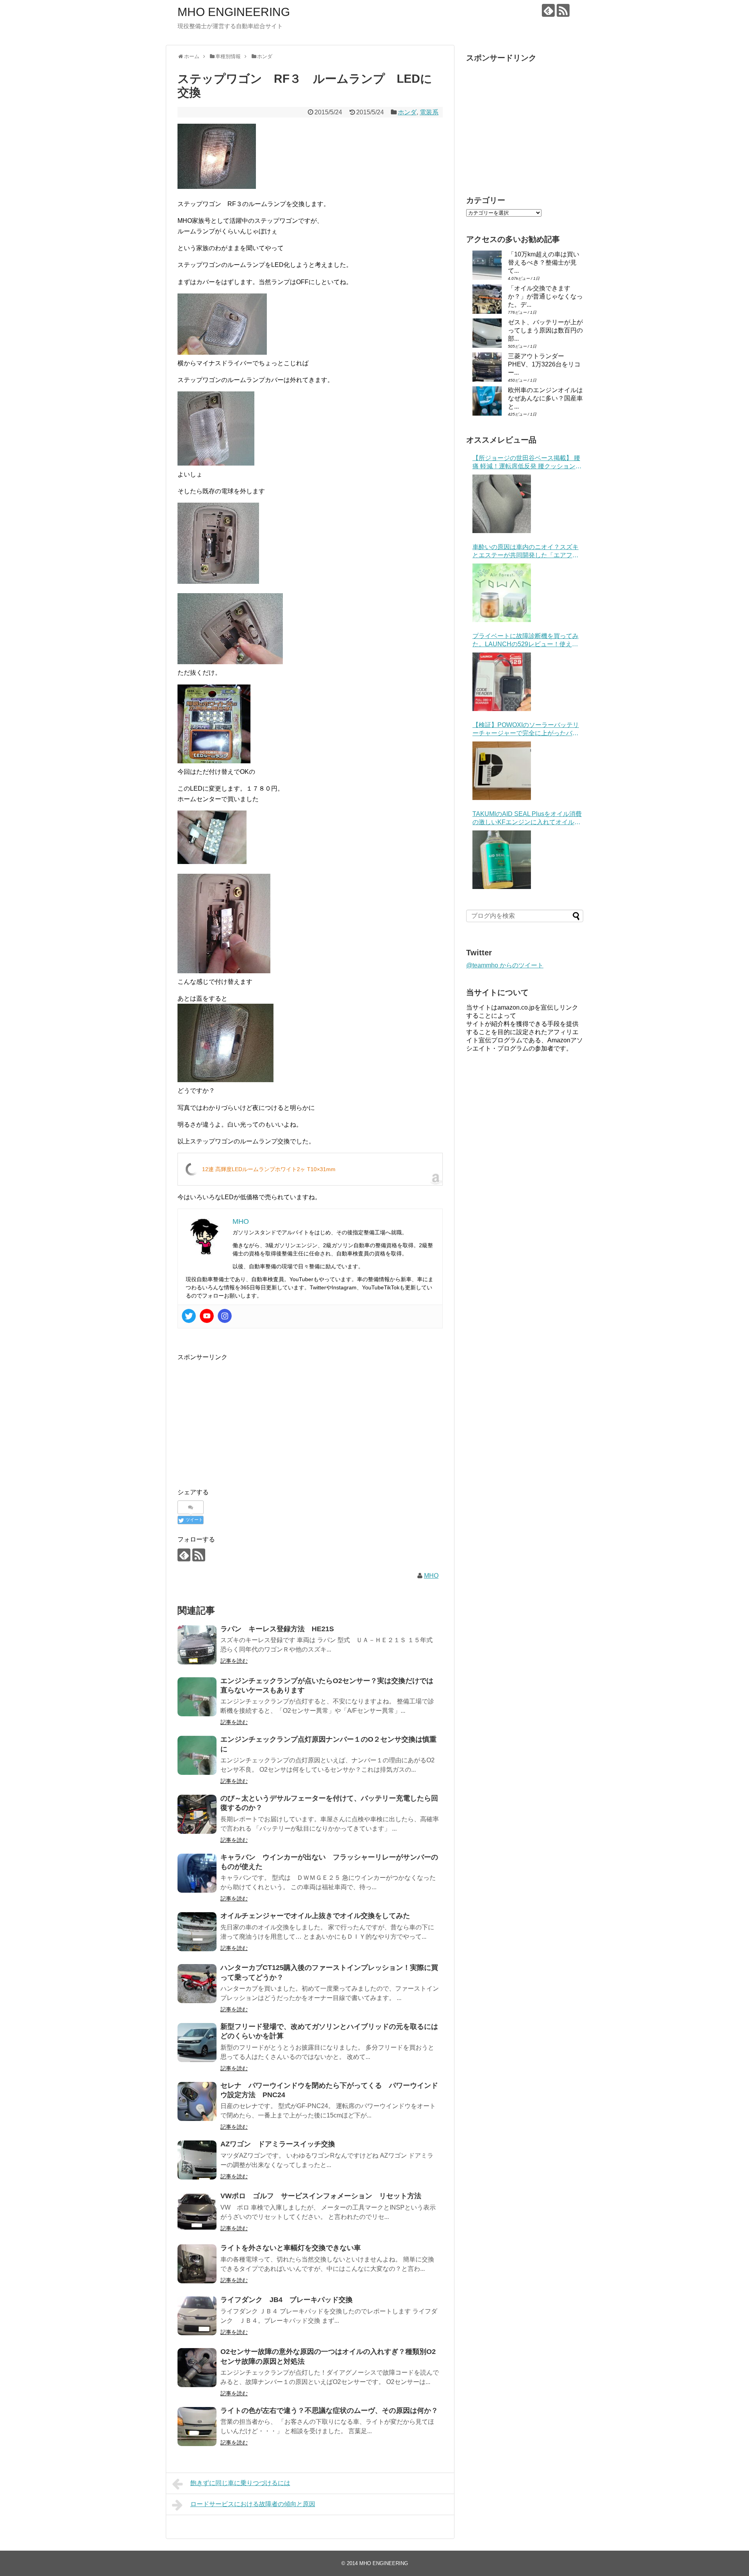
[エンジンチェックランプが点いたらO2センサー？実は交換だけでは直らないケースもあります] (197, 1697)
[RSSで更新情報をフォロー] (563, 10)
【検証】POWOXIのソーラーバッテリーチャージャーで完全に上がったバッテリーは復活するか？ (526, 730)
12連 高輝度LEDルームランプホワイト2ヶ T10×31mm (269, 1169)
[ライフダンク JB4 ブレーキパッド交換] (197, 2316)
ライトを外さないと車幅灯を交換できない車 (291, 2248)
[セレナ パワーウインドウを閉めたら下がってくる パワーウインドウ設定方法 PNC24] (197, 2101)
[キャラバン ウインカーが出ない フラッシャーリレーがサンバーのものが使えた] (197, 1873)
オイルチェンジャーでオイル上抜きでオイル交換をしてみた (315, 1916)
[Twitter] (189, 1316)
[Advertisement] (243, 1417)
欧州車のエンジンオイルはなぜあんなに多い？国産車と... (545, 398)
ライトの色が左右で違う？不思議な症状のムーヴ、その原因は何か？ (329, 2411)
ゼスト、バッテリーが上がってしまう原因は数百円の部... (545, 330)
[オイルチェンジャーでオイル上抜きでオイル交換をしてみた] (197, 1932)
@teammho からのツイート (505, 965)
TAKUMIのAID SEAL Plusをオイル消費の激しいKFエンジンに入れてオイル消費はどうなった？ (527, 819)
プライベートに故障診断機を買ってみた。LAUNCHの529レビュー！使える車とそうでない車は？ (525, 641)
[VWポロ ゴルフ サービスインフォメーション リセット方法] (197, 2212)
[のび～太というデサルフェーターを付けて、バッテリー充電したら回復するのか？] (197, 1814)
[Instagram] (225, 1316)
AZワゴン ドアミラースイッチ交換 (278, 2144)
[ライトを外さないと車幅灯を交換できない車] (197, 2264)
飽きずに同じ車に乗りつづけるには (240, 2483)
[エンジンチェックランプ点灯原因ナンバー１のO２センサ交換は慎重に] (197, 1755)
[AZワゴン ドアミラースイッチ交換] (197, 2160)
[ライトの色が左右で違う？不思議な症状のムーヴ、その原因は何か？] (197, 2427)
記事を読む (234, 1661)
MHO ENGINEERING (234, 12)
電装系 (429, 112)
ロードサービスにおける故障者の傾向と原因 (253, 2504)
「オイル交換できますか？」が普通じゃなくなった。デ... (545, 296)
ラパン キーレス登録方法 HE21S (277, 1629)
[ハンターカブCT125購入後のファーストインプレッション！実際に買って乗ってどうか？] (197, 1984)
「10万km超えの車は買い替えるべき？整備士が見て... (544, 262)
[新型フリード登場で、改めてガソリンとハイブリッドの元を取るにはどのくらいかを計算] (197, 2043)
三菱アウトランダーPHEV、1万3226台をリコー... (544, 364)
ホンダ (407, 112)
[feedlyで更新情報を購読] (548, 10)
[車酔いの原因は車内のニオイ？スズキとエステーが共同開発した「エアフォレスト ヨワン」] (502, 593)
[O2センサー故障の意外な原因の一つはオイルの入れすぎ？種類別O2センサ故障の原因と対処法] (197, 2368)
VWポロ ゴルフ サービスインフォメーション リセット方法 (321, 2196)
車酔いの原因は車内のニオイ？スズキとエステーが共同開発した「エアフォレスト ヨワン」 (525, 552)
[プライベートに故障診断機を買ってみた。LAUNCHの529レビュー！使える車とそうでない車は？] (502, 682)
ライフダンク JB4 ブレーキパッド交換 (287, 2300)
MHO (431, 1576)
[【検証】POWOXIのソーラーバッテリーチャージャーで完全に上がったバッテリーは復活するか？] (502, 771)
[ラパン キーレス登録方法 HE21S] (197, 1645)
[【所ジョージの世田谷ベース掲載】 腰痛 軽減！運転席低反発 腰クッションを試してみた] (502, 504)
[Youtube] (207, 1316)
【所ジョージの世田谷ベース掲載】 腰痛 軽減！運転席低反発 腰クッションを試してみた (527, 463)
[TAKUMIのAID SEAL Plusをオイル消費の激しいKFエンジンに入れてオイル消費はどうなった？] (502, 860)
